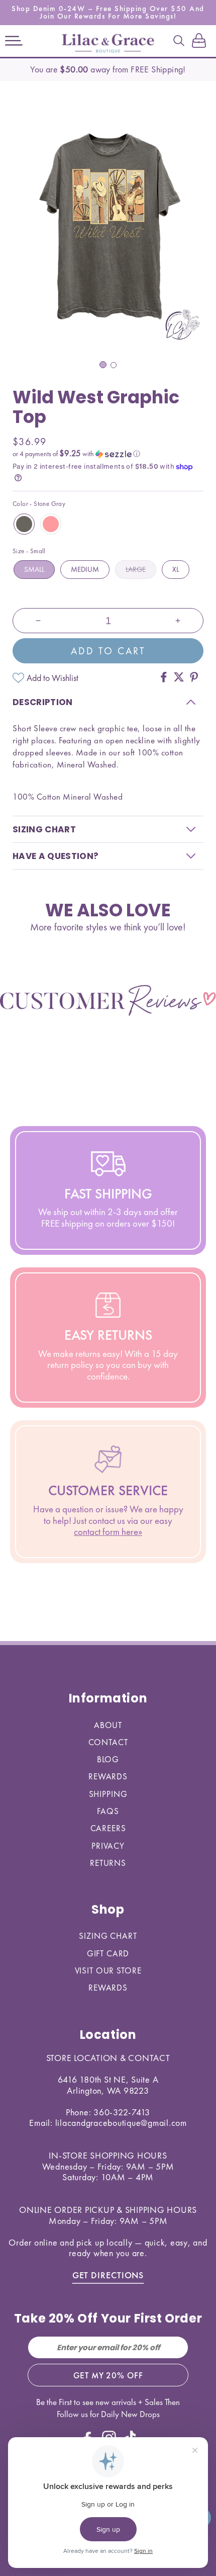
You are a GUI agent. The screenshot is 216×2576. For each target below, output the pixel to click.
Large (136, 569)
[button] (14, 41)
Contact (108, 1742)
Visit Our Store (108, 1970)
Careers (108, 1828)
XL (176, 569)
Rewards (108, 1776)
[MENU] (14, 41)
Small (34, 569)
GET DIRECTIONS (108, 2275)
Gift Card (108, 1953)
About (108, 1725)
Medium (85, 569)
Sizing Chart (108, 1936)
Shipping (108, 1794)
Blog (108, 1759)
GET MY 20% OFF (108, 2375)
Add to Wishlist (52, 678)
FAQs (108, 1811)
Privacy (108, 1846)
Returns (108, 1863)
